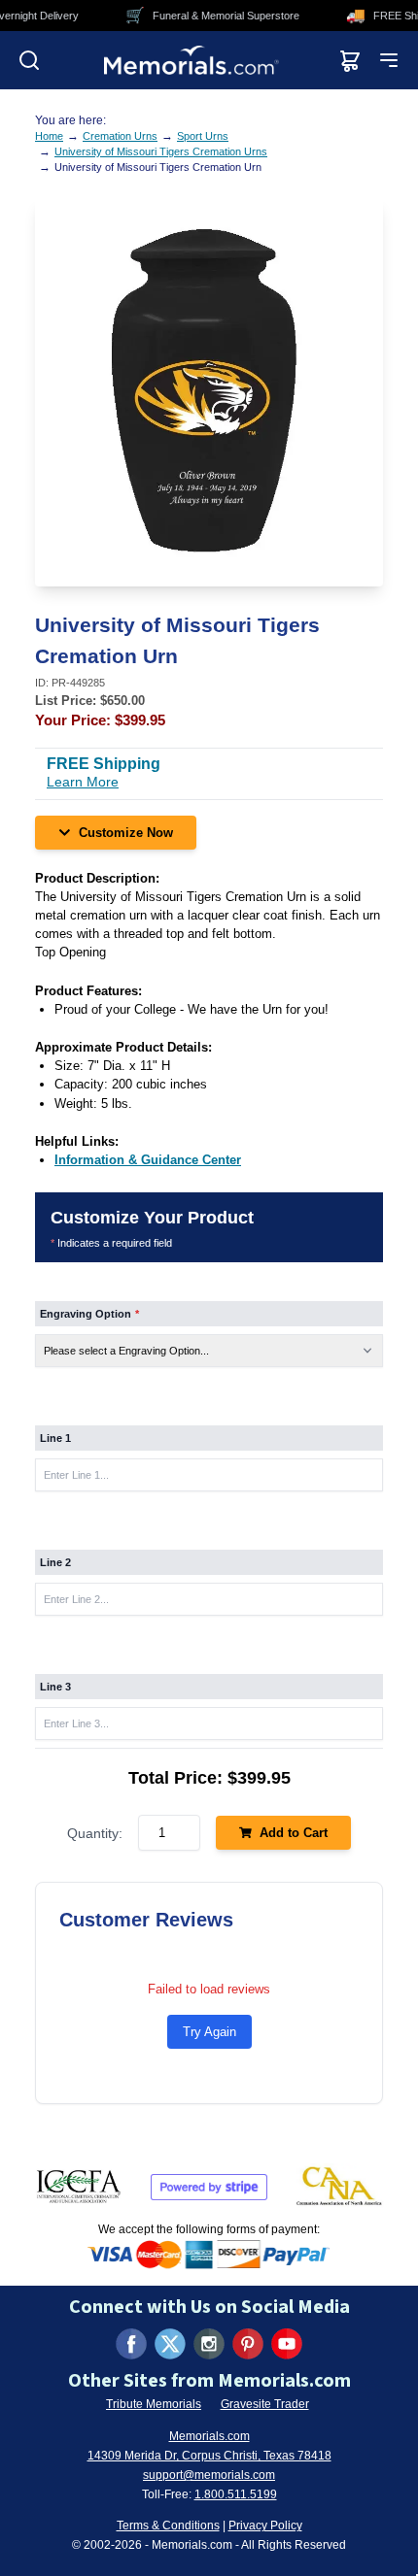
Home (49, 136)
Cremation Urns (120, 136)
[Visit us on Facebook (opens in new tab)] (131, 2344)
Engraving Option (89, 1314)
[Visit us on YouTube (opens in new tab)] (287, 2344)
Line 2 (55, 1562)
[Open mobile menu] (389, 60)
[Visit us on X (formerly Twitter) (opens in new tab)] (170, 2344)
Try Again (209, 2032)
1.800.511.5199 (236, 2494)
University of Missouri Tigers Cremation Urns (161, 151)
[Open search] (29, 60)
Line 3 (55, 1687)
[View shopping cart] (350, 60)
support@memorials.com (209, 2475)
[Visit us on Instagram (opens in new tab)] (209, 2344)
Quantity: (95, 1833)
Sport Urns (203, 136)
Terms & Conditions (168, 2526)
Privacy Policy (265, 2526)
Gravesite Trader (265, 2404)
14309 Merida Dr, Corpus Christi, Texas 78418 (209, 2456)
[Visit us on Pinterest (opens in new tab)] (248, 2344)
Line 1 (55, 1438)
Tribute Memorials (154, 2404)
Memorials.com (209, 2436)
